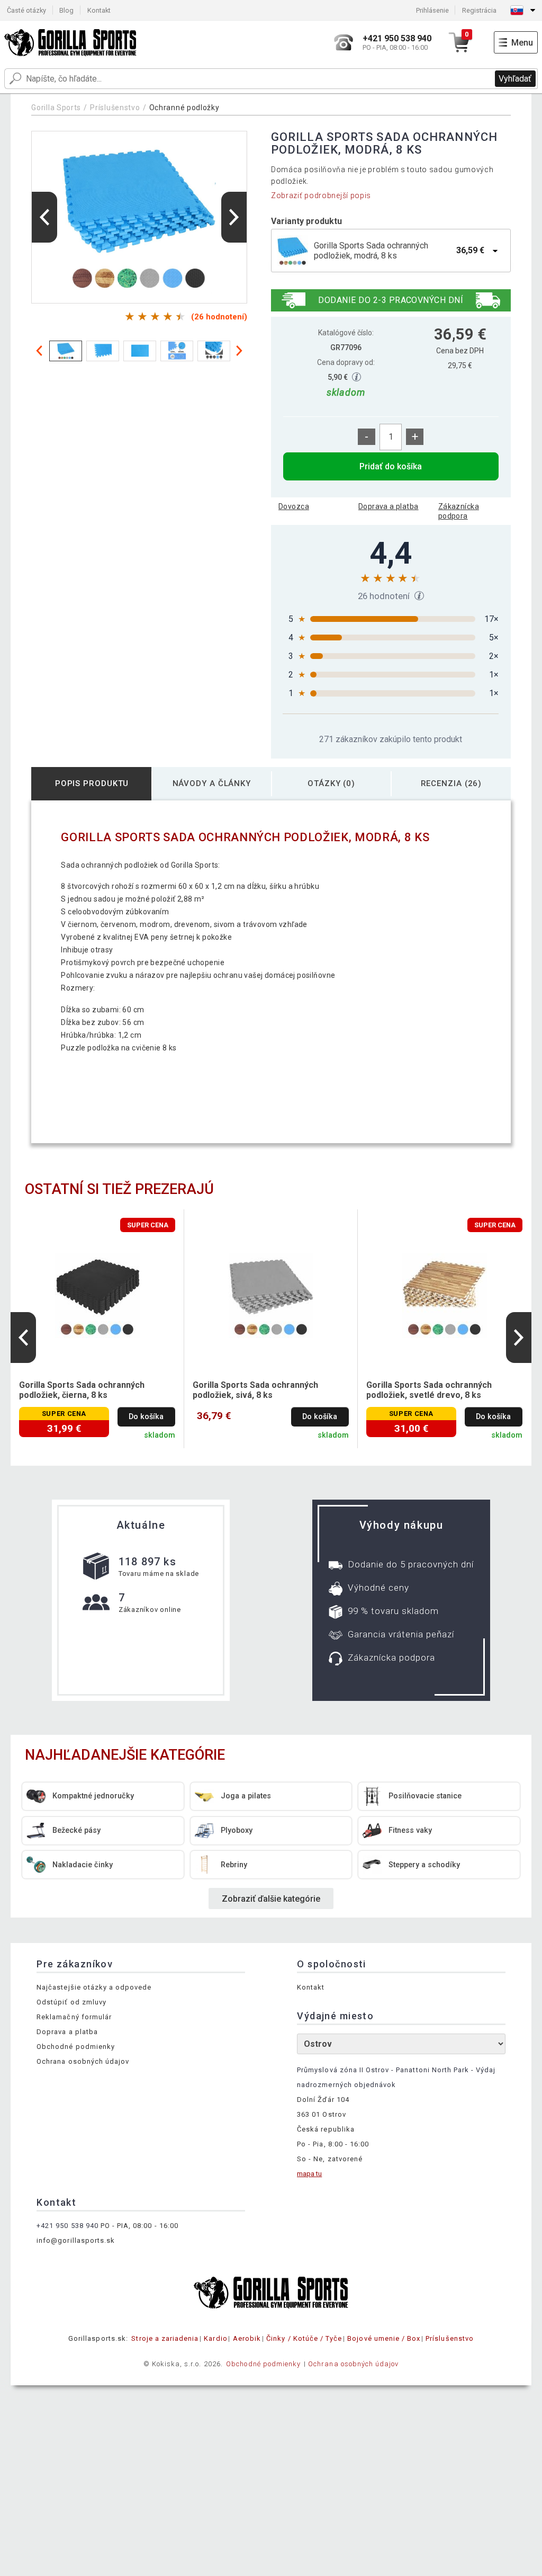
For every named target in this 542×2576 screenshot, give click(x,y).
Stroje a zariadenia (165, 2338)
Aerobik (247, 2338)
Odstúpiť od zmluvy (71, 2002)
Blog (66, 10)
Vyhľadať (515, 79)
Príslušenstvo (115, 108)
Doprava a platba (389, 506)
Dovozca (294, 506)
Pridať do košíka (391, 466)
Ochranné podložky (184, 108)
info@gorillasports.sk (76, 2240)
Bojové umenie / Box (384, 2338)
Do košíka (146, 1417)
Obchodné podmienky (76, 2047)
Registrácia (479, 10)
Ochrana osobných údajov (83, 2061)
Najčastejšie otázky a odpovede (94, 1987)
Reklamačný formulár (74, 2017)
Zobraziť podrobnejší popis (321, 195)
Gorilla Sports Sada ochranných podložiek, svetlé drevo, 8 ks (429, 1390)
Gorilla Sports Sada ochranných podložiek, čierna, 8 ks (82, 1390)
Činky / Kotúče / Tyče (304, 2338)
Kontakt (99, 10)
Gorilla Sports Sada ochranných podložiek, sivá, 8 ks (255, 1390)
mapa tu (309, 2174)
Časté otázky (26, 10)
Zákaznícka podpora (459, 511)
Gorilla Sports (56, 108)
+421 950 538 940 (67, 2226)
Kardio (215, 2338)
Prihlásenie (432, 10)
